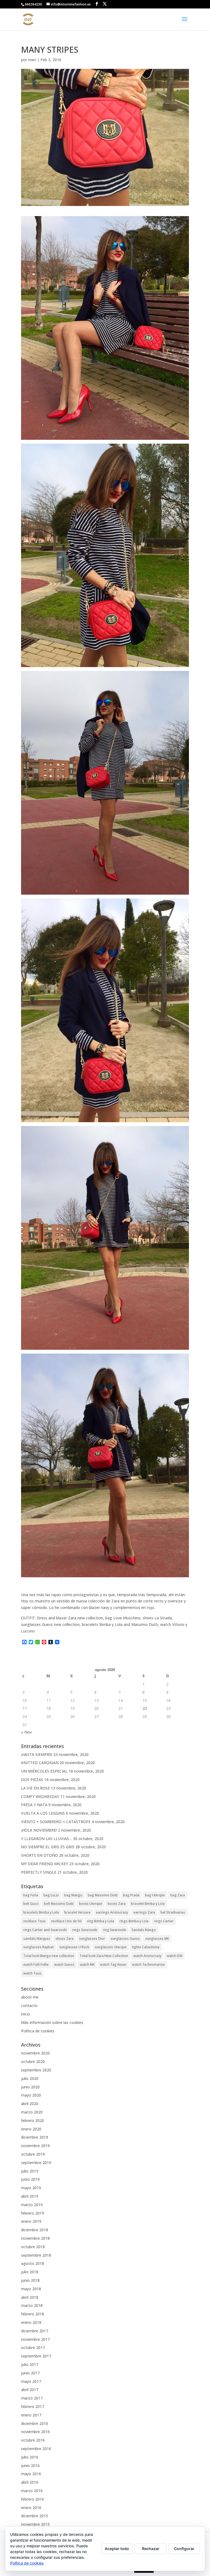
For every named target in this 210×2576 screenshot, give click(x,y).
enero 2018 (31, 2322)
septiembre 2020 (36, 2070)
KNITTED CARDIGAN (40, 1763)
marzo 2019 (32, 2205)
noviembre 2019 (35, 2146)
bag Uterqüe (155, 1895)
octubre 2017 (33, 2347)
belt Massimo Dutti (59, 1904)
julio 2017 (30, 2364)
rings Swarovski (85, 1930)
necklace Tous (34, 1921)
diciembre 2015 (35, 2516)
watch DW (175, 1956)
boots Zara (117, 1904)
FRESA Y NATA (34, 1805)
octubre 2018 (33, 2247)
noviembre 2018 (35, 2238)
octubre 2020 (33, 2061)
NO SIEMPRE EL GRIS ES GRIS (48, 1847)
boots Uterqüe (91, 1904)
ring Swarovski (114, 1930)
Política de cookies (38, 2031)
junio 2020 (30, 2087)
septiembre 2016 (36, 2449)
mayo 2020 (31, 2095)
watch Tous (32, 1973)
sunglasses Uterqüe (111, 1947)
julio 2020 (30, 2078)
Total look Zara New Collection (104, 1956)
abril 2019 (30, 2196)
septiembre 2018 (36, 2255)
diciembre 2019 (35, 2137)
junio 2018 (30, 2280)
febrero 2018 (33, 2314)
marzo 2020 (32, 2112)
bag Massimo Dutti (103, 1895)
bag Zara (178, 1895)
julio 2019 (30, 2171)
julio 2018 (30, 2272)
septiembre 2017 (36, 2356)
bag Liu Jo (51, 1895)
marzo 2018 (32, 2305)
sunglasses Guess (125, 1939)
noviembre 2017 (35, 2339)
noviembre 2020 (35, 2053)
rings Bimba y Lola (134, 1921)
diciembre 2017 (35, 2331)
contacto (29, 2005)
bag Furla (31, 1895)
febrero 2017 (33, 2406)
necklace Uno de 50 (66, 1921)
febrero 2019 (33, 2213)
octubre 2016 (33, 2440)
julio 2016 (30, 2457)
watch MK (87, 1965)
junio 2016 (30, 2466)
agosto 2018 (33, 2263)
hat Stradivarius (173, 1912)
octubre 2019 (33, 2154)
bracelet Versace (77, 1912)
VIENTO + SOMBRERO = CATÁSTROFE (56, 1822)
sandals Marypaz (37, 1939)
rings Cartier (164, 1921)
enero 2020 (31, 2129)
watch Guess (64, 1965)
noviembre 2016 (35, 2432)
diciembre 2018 (35, 2230)
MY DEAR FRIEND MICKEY (45, 1864)
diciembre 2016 (35, 2423)
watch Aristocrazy (147, 1956)
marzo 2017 (32, 2398)
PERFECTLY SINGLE (39, 1872)
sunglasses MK (157, 1939)
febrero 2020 (33, 2120)
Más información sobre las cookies (52, 2022)
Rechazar (151, 2549)
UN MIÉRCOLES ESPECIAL (44, 1771)
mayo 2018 (31, 2289)
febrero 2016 (33, 2499)
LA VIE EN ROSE (35, 1788)
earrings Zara (144, 1912)
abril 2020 (30, 2104)
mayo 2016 (31, 2474)
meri (32, 60)
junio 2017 (30, 2373)
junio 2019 (30, 2179)
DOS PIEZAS (32, 1780)
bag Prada (131, 1895)
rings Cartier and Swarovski (45, 1930)
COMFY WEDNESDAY (40, 1797)
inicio (26, 2014)
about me (30, 1997)
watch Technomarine (148, 1965)
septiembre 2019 (36, 2163)
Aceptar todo (117, 2549)
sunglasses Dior (92, 1939)
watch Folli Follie (36, 1965)
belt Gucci (31, 1904)
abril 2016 (30, 2482)
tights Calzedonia (146, 1947)
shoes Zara (65, 1939)
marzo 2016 (32, 2491)
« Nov (26, 1732)
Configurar (184, 2549)
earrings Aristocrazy (112, 1912)
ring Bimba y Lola (100, 1921)
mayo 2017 (31, 2381)
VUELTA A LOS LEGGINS (43, 1813)
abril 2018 (30, 2297)
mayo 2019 (31, 2188)
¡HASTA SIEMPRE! (37, 1754)
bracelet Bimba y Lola (148, 1904)
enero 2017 (31, 2415)
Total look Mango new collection (49, 1956)
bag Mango (73, 1895)
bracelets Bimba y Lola (41, 1912)
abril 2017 (30, 2390)
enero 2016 (31, 2508)
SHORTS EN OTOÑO (40, 1855)
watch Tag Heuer (113, 1965)
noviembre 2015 (35, 2524)
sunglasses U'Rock (74, 1947)
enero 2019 (31, 2221)
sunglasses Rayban (39, 1947)
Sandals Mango (144, 1930)
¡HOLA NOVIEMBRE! (39, 1830)
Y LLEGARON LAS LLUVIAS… (46, 1839)
